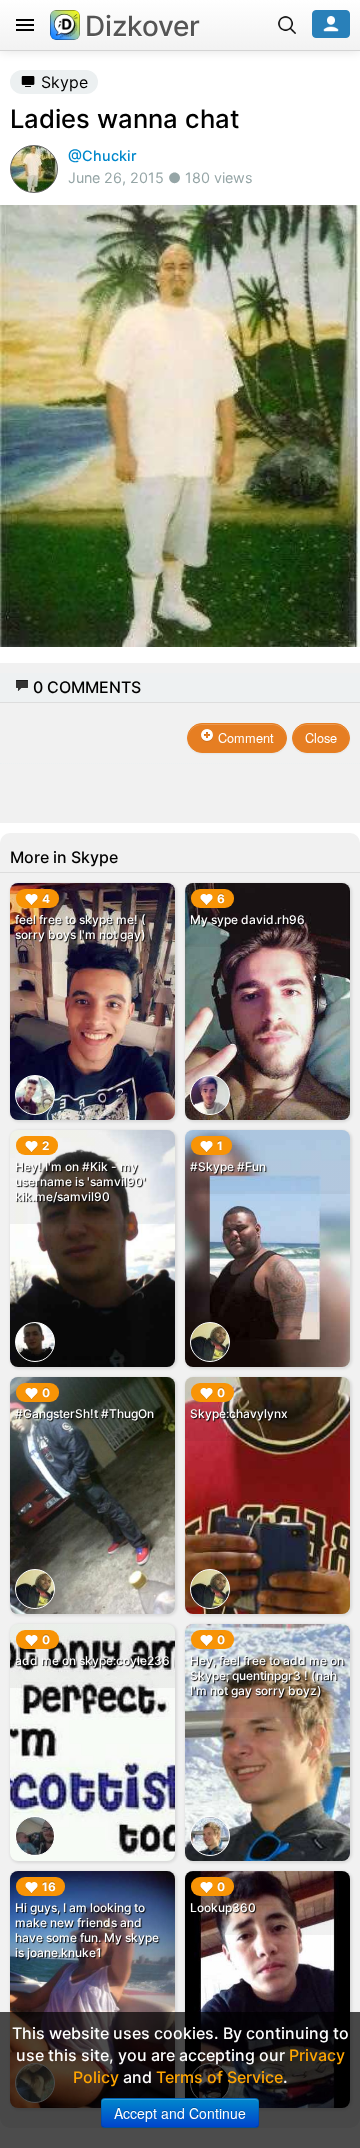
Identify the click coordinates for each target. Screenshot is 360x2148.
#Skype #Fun (228, 1166)
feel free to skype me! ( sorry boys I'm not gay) (80, 927)
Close (321, 737)
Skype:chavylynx (239, 1413)
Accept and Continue (180, 2113)
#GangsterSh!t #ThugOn (84, 1413)
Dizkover (142, 26)
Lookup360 (223, 1907)
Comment (244, 737)
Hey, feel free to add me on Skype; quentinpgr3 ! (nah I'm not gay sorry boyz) (267, 1675)
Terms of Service (219, 2077)
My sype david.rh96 (247, 919)
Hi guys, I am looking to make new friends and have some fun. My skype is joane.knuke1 (87, 1930)
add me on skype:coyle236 (92, 1660)
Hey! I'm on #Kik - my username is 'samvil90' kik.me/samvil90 (80, 1181)
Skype (62, 82)
